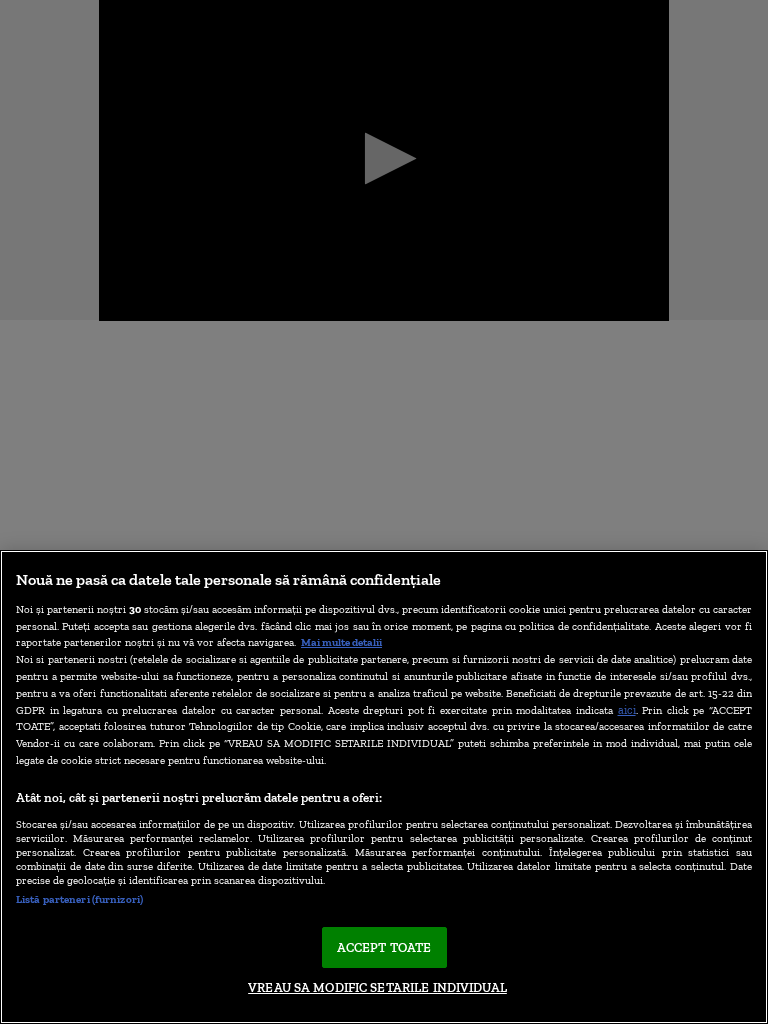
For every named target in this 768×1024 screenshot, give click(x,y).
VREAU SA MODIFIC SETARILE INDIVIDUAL (377, 987)
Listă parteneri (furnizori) (79, 899)
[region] (384, 787)
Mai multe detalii (341, 642)
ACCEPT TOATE (384, 947)
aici (627, 709)
